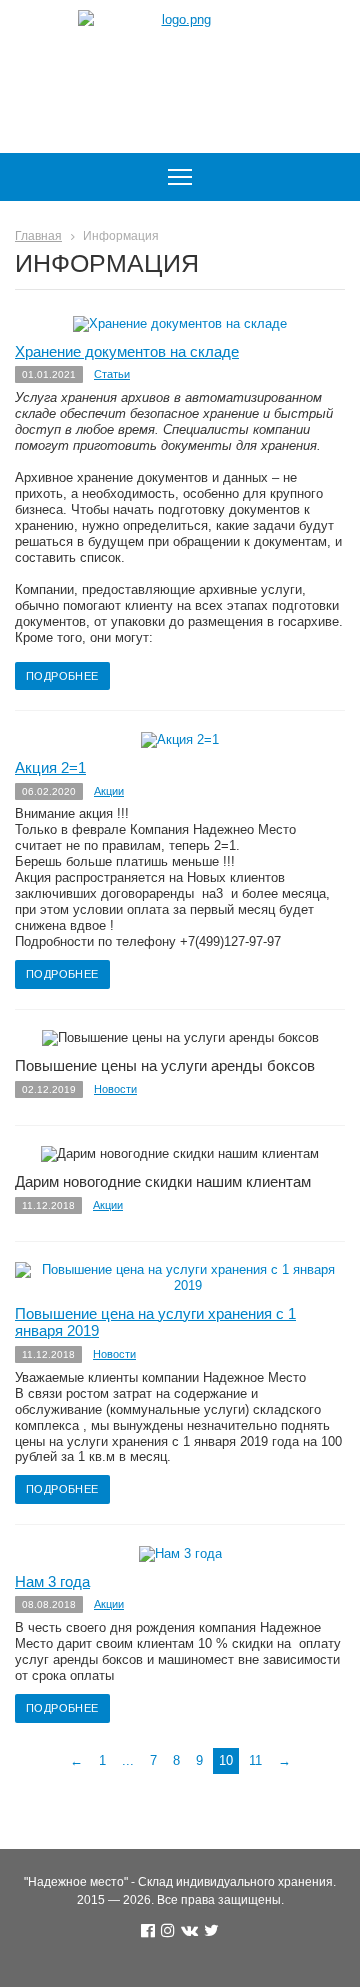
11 (255, 1760)
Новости (115, 1089)
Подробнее (62, 676)
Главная (38, 236)
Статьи (112, 374)
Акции (109, 791)
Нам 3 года (52, 1582)
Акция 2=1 (50, 768)
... (128, 1760)
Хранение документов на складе (127, 352)
